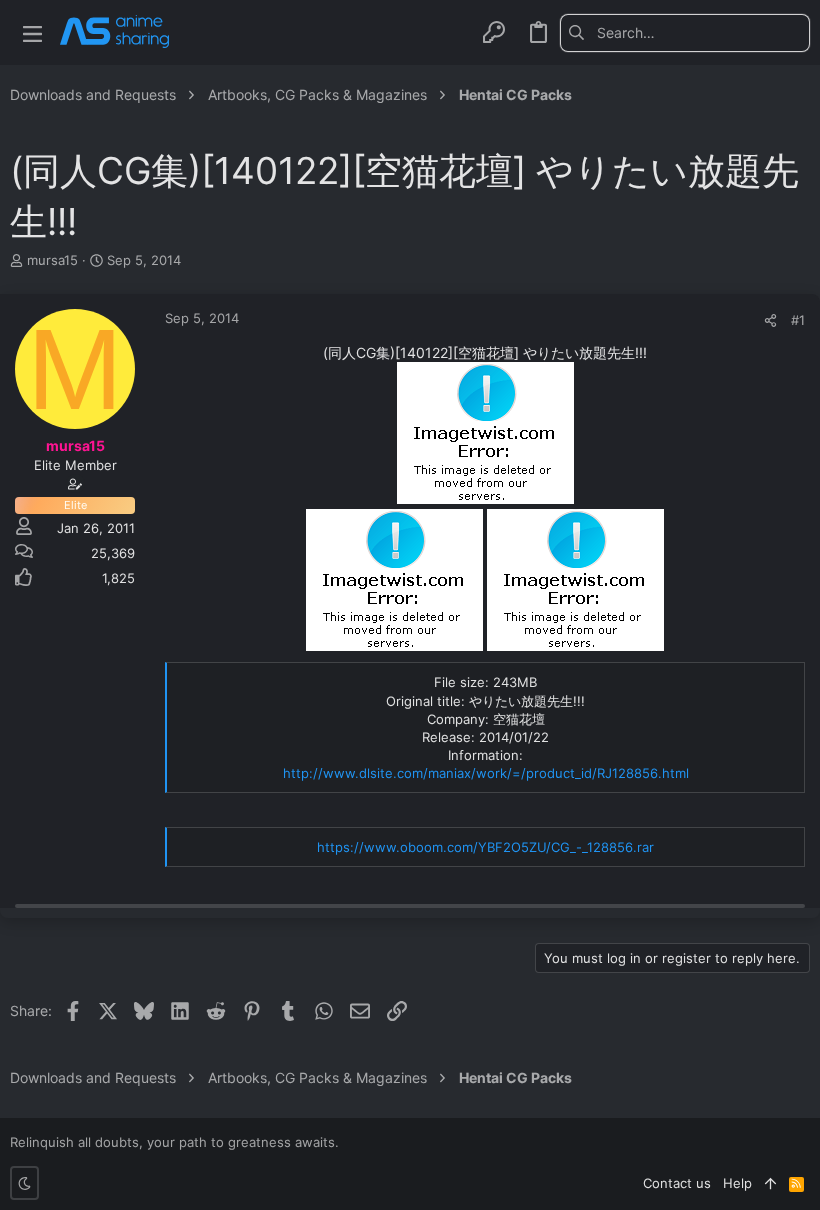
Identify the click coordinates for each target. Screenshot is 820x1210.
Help (737, 1183)
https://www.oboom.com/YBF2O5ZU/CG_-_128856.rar (485, 847)
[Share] (770, 320)
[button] (32, 32)
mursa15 (52, 260)
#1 (798, 320)
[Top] (770, 1183)
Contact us (677, 1183)
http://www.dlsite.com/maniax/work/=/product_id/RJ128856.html (486, 773)
